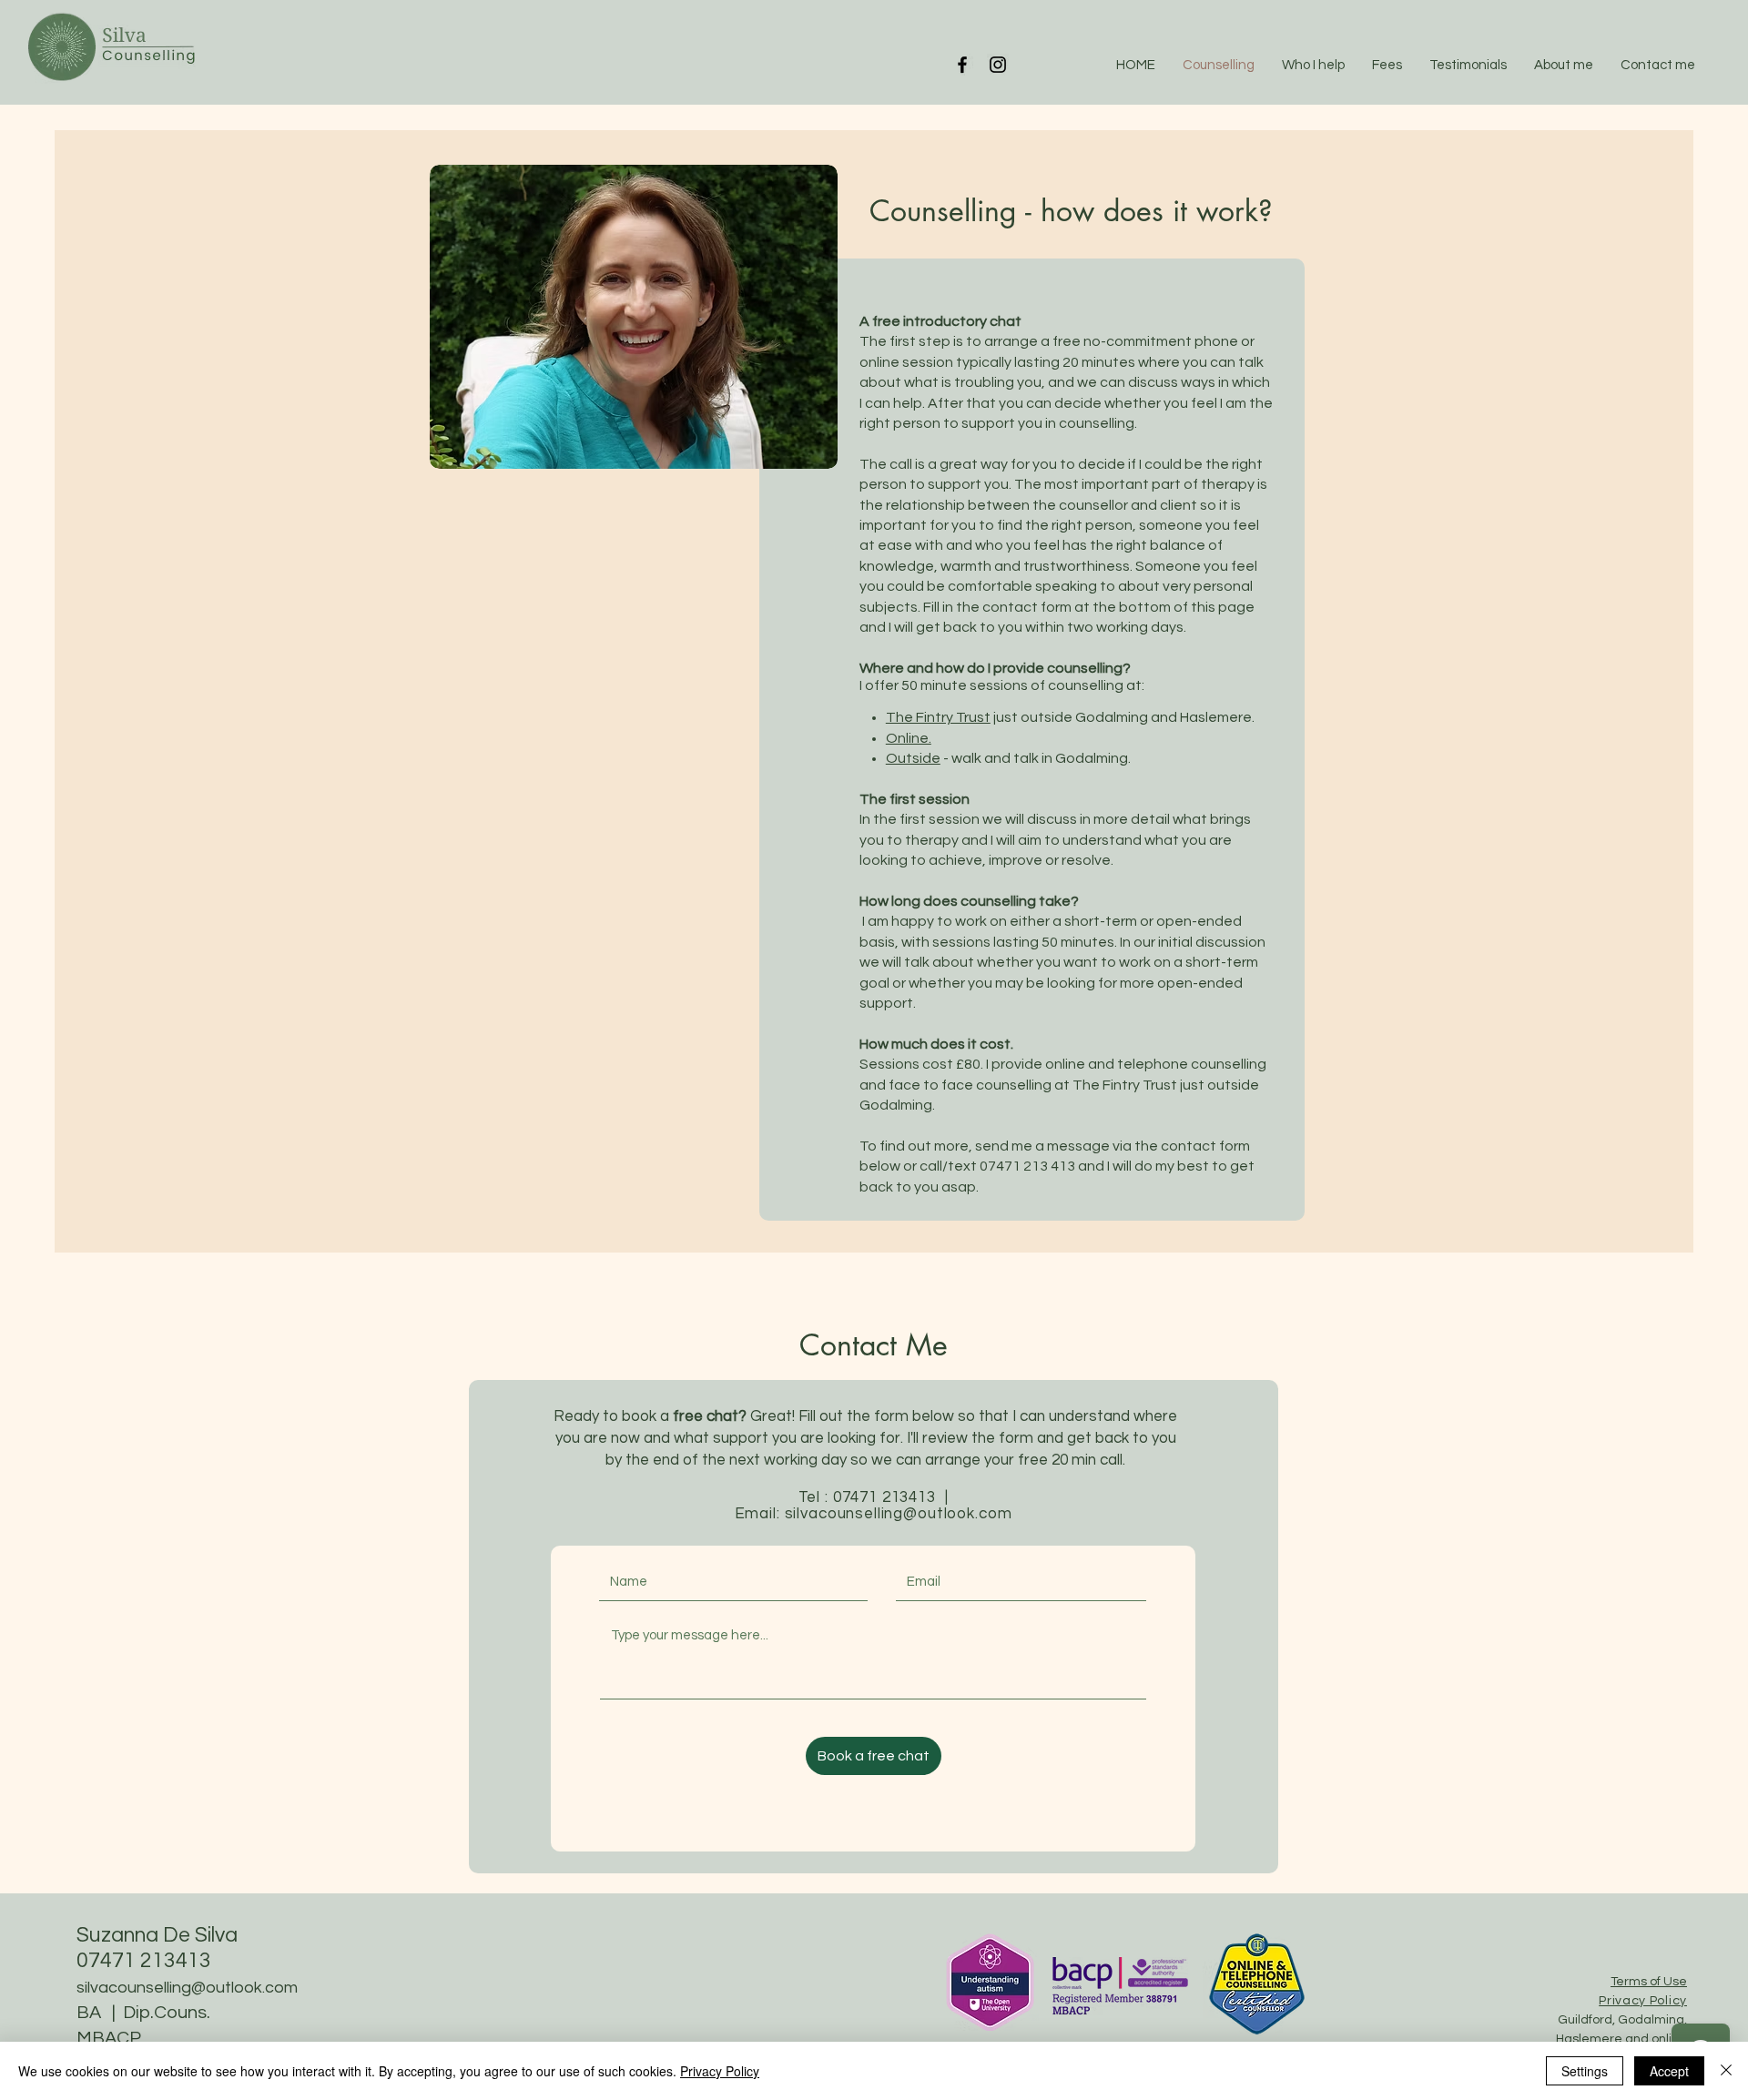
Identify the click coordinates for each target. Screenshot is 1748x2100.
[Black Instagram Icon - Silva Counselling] (998, 65)
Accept (1669, 2071)
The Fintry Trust (938, 717)
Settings (1585, 2071)
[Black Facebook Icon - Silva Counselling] (962, 65)
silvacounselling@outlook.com (899, 1514)
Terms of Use (1649, 1982)
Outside (913, 758)
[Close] (1726, 2071)
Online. (909, 738)
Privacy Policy (720, 2071)
